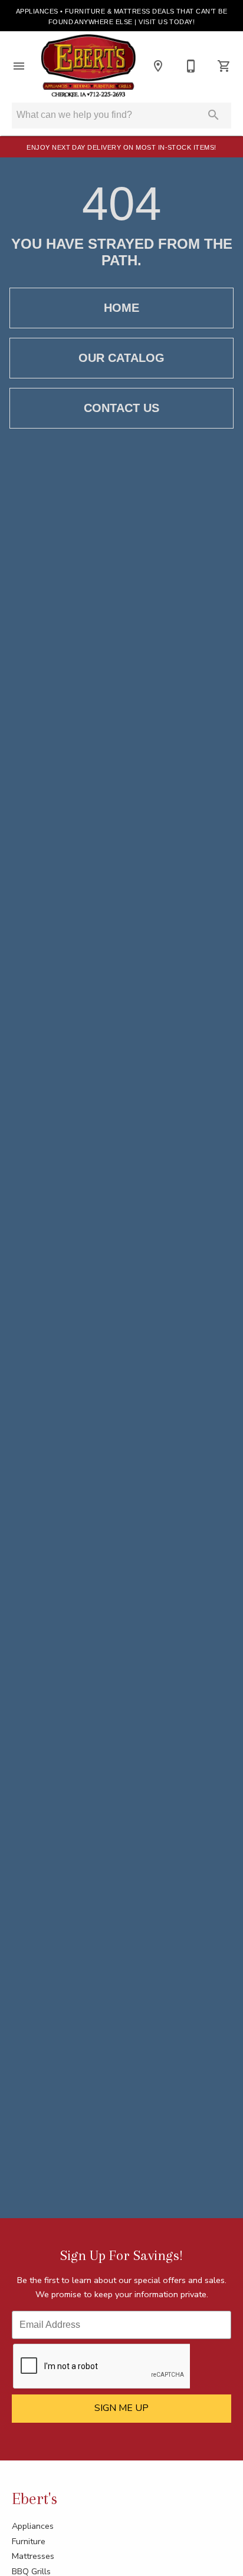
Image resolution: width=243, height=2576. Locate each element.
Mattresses (33, 2556)
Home (121, 308)
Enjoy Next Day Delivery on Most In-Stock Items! (121, 147)
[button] (19, 66)
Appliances (33, 2526)
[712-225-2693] (191, 66)
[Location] (158, 66)
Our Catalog (121, 358)
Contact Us (121, 408)
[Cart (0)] (224, 66)
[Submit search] (214, 115)
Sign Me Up (121, 2408)
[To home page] (88, 65)
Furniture (29, 2541)
